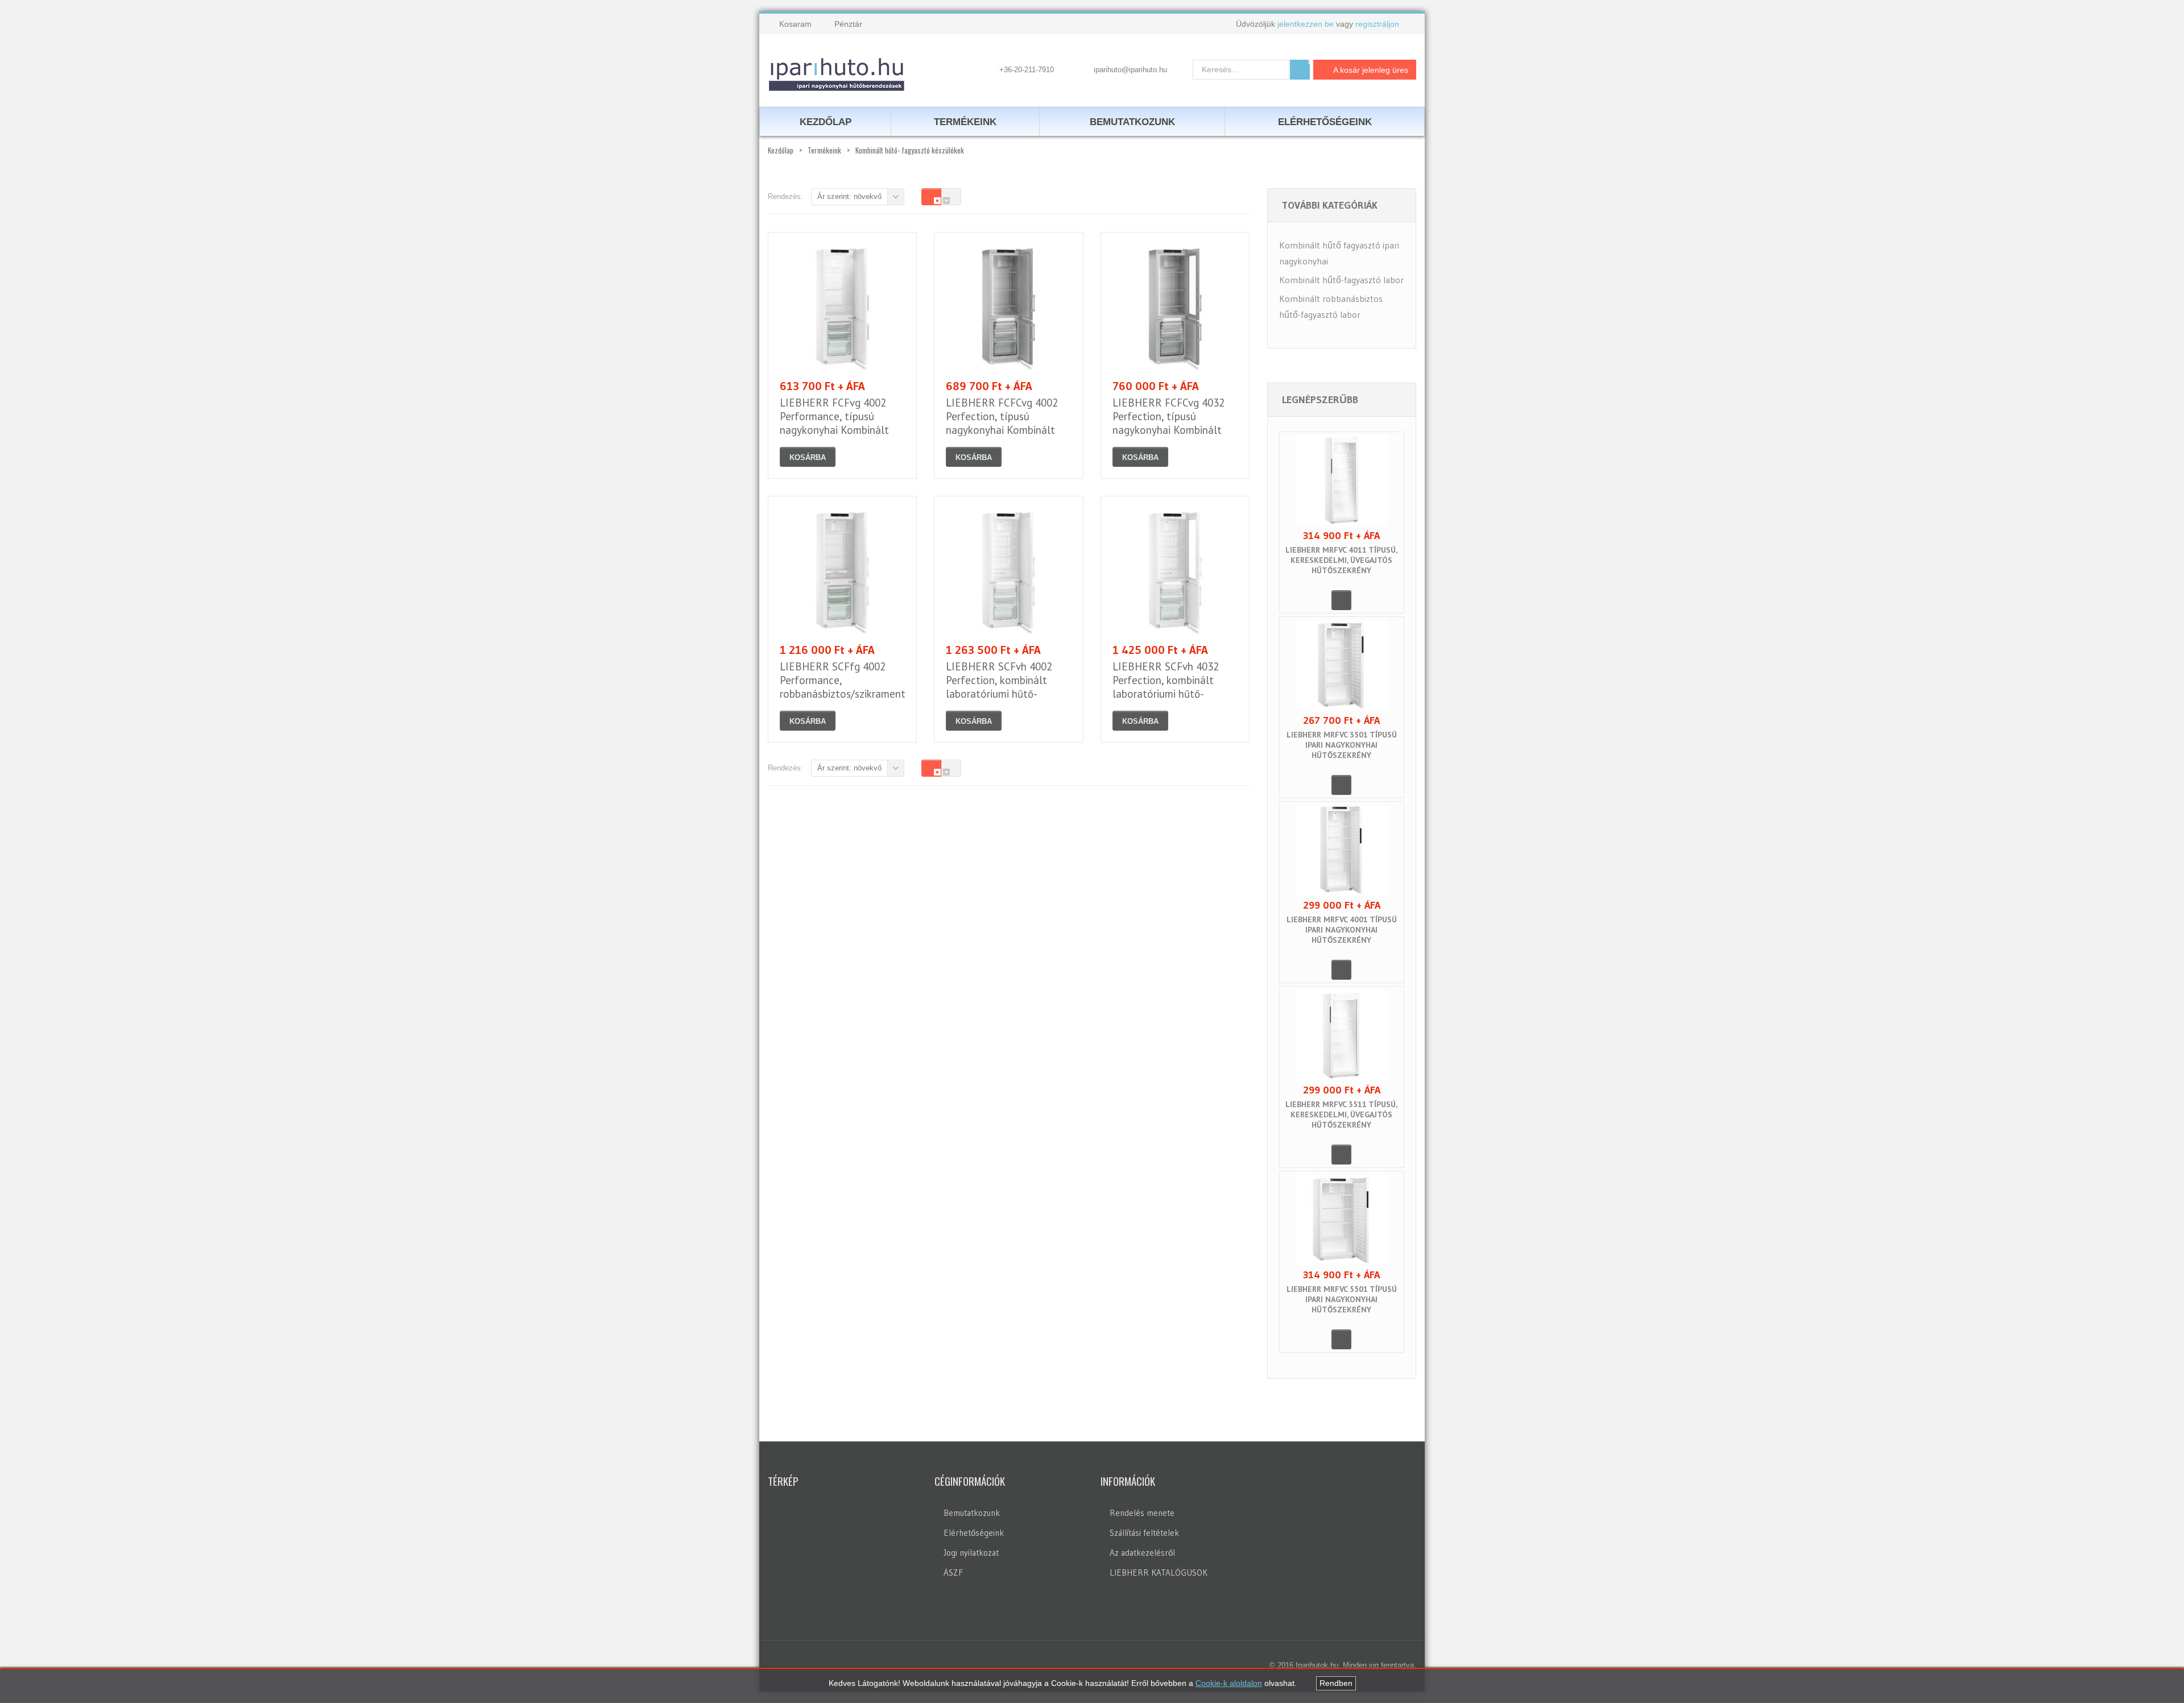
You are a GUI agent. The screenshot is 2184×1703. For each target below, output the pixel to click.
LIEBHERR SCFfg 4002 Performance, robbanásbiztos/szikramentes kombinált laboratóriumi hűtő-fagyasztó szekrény (848, 694)
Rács (931, 197)
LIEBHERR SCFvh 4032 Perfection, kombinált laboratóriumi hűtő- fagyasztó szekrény (1166, 687)
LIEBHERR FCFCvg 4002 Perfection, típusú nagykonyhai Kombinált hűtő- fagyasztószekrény (1003, 423)
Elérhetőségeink (974, 1533)
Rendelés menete (1142, 1513)
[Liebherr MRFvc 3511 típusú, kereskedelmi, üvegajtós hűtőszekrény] (1342, 1035)
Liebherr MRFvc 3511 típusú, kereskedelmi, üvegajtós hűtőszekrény (1341, 1114)
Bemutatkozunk (972, 1513)
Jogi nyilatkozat (971, 1553)
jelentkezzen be (1306, 24)
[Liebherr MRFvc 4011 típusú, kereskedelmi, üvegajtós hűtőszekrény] (1342, 480)
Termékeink (965, 122)
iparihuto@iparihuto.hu (1130, 70)
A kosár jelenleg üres (1371, 70)
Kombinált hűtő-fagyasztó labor (1341, 280)
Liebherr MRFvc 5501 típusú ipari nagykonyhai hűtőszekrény (1342, 1299)
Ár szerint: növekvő (849, 196)
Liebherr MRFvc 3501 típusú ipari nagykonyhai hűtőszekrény (1342, 745)
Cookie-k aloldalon (1229, 1683)
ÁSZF (953, 1573)
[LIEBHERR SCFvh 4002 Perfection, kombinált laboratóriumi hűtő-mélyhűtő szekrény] (1009, 571)
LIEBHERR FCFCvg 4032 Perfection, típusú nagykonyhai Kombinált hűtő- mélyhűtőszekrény (1168, 423)
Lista (951, 197)
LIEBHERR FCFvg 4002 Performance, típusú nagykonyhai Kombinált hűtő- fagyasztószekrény (837, 423)
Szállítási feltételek (1144, 1533)
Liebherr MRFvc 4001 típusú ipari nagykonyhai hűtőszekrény (1342, 930)
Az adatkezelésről (1142, 1553)
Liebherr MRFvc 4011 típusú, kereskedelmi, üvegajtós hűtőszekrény (1341, 560)
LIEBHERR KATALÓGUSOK (1159, 1573)
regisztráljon (1377, 24)
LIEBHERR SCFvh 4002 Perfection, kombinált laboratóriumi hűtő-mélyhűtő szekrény (999, 687)
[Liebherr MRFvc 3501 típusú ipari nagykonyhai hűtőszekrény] (1342, 665)
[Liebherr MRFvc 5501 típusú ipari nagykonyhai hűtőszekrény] (1342, 1220)
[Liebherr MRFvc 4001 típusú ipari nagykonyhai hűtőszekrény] (1342, 850)
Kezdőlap (781, 150)
